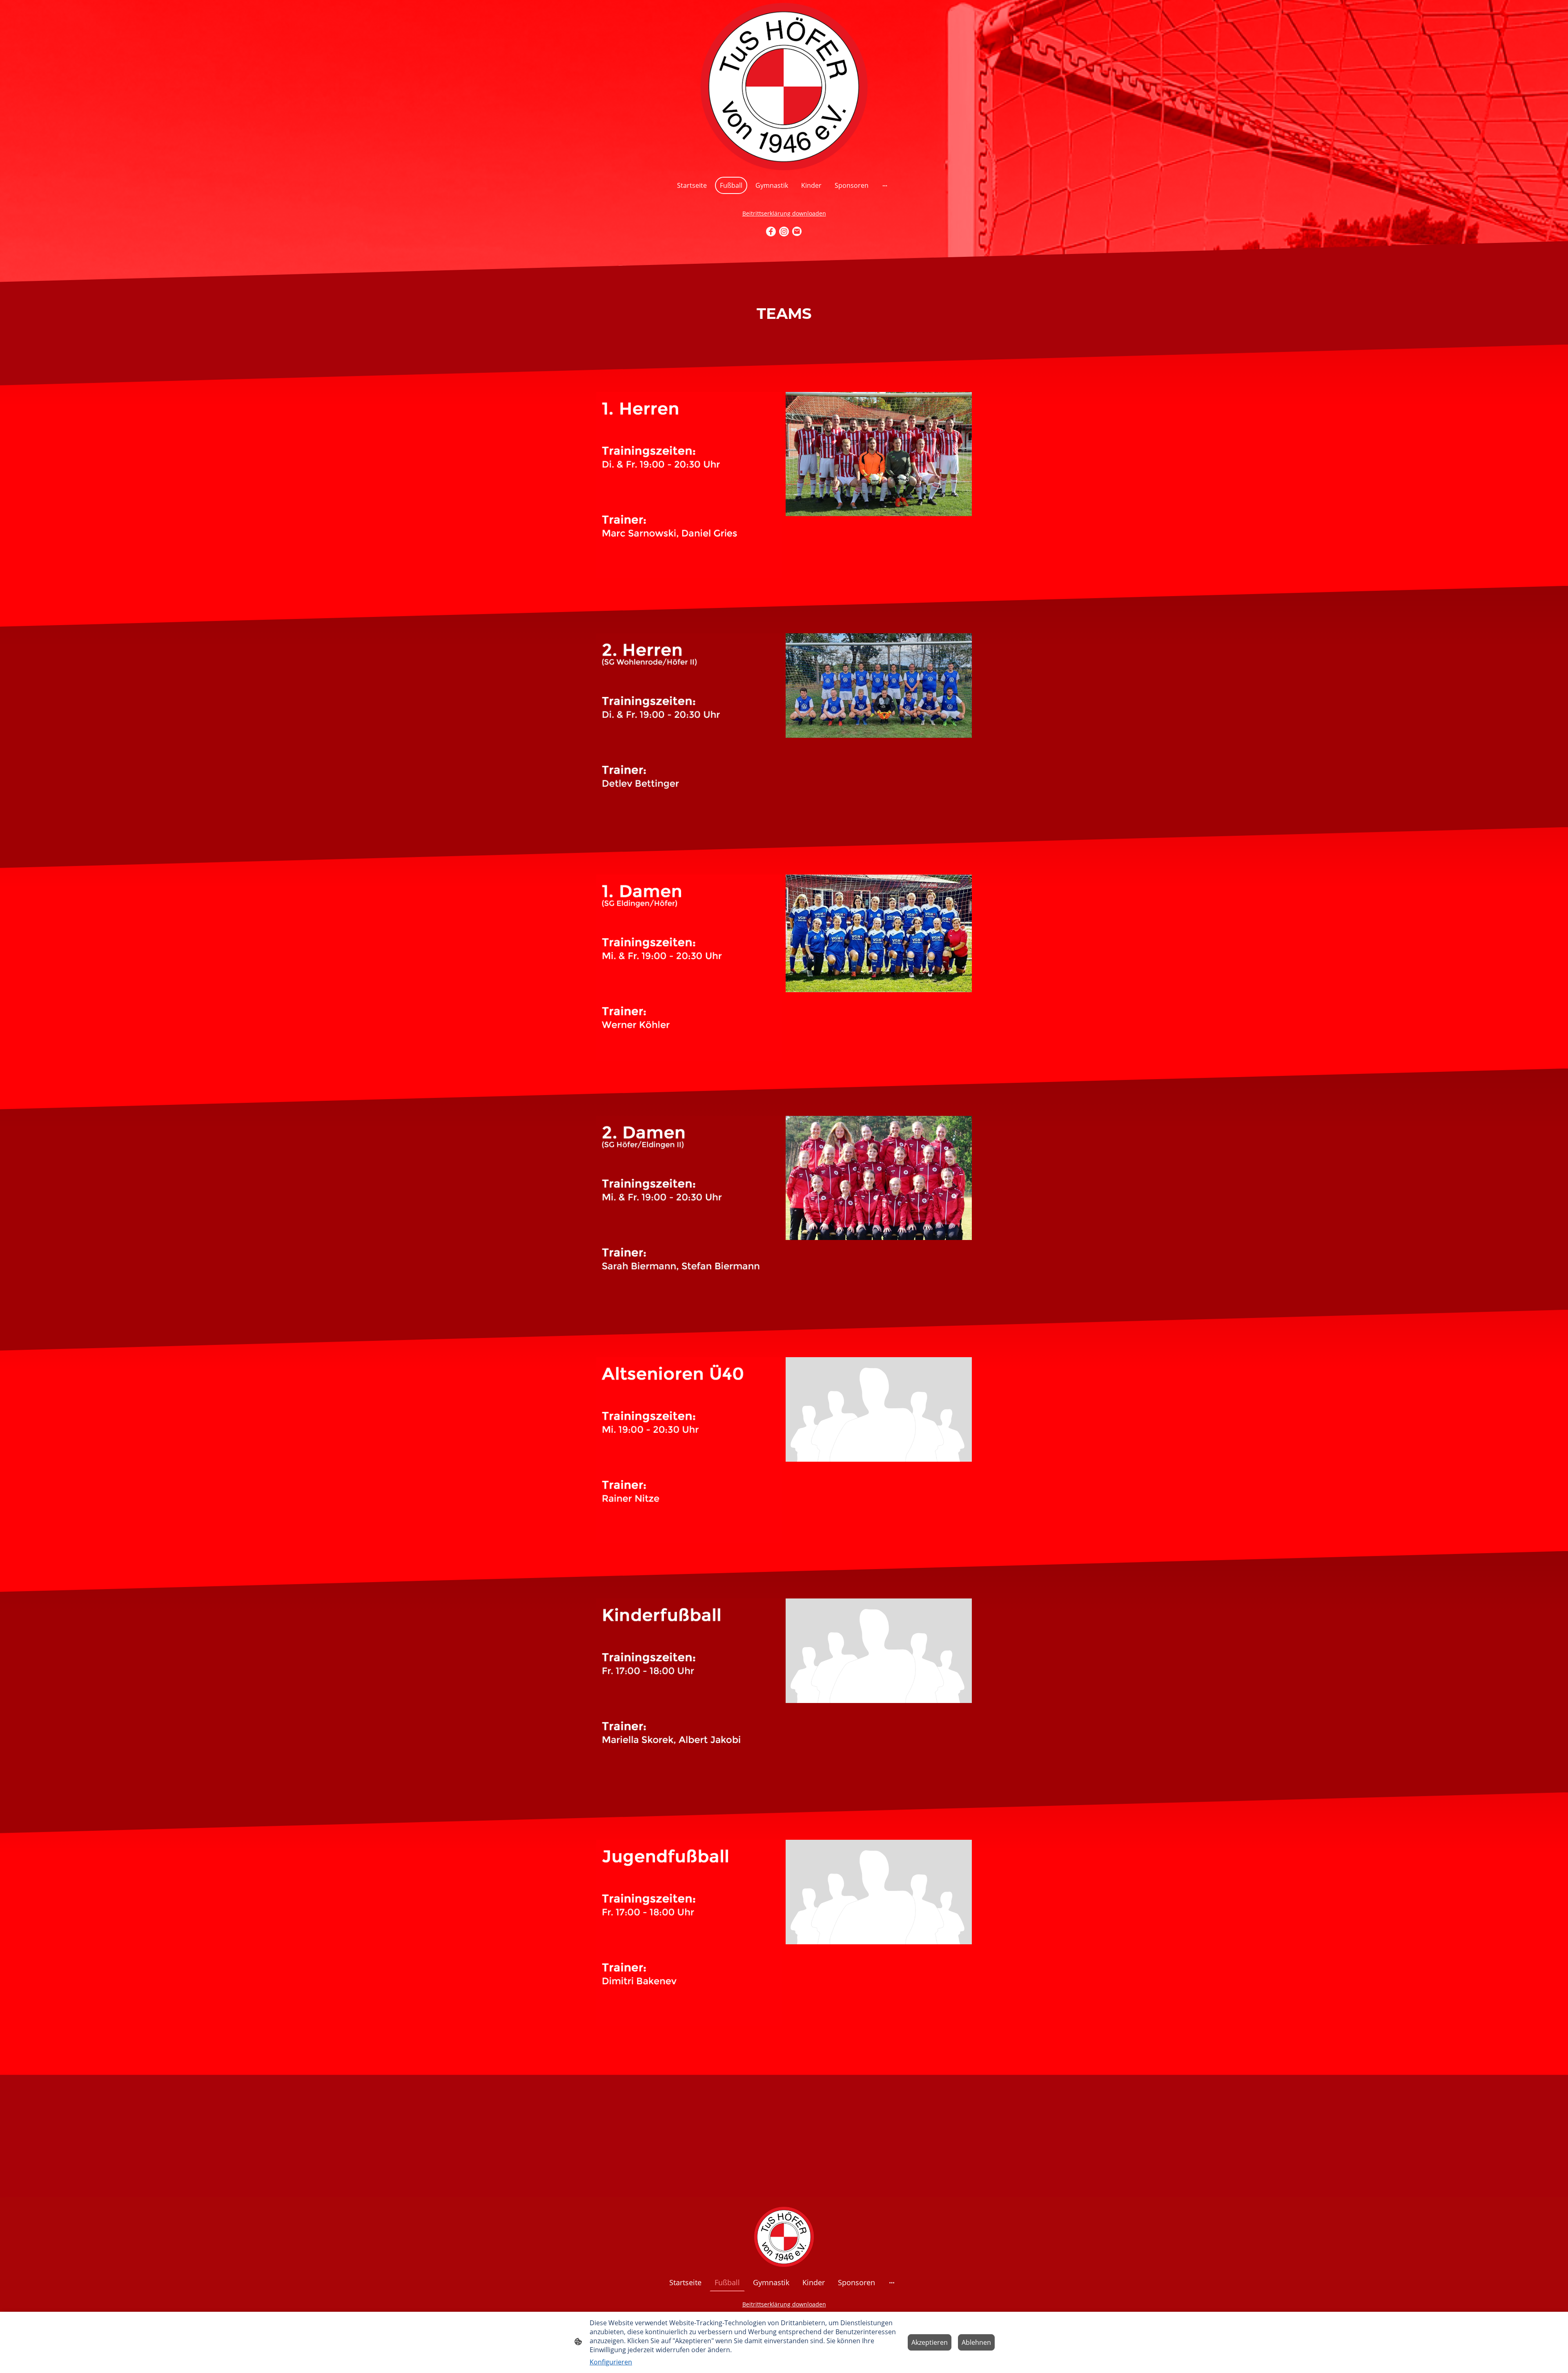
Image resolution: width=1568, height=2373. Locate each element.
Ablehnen (976, 2342)
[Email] (797, 232)
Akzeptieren (930, 2342)
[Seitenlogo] (784, 87)
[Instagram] (784, 232)
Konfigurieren (611, 2362)
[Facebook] (771, 232)
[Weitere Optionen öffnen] (885, 185)
